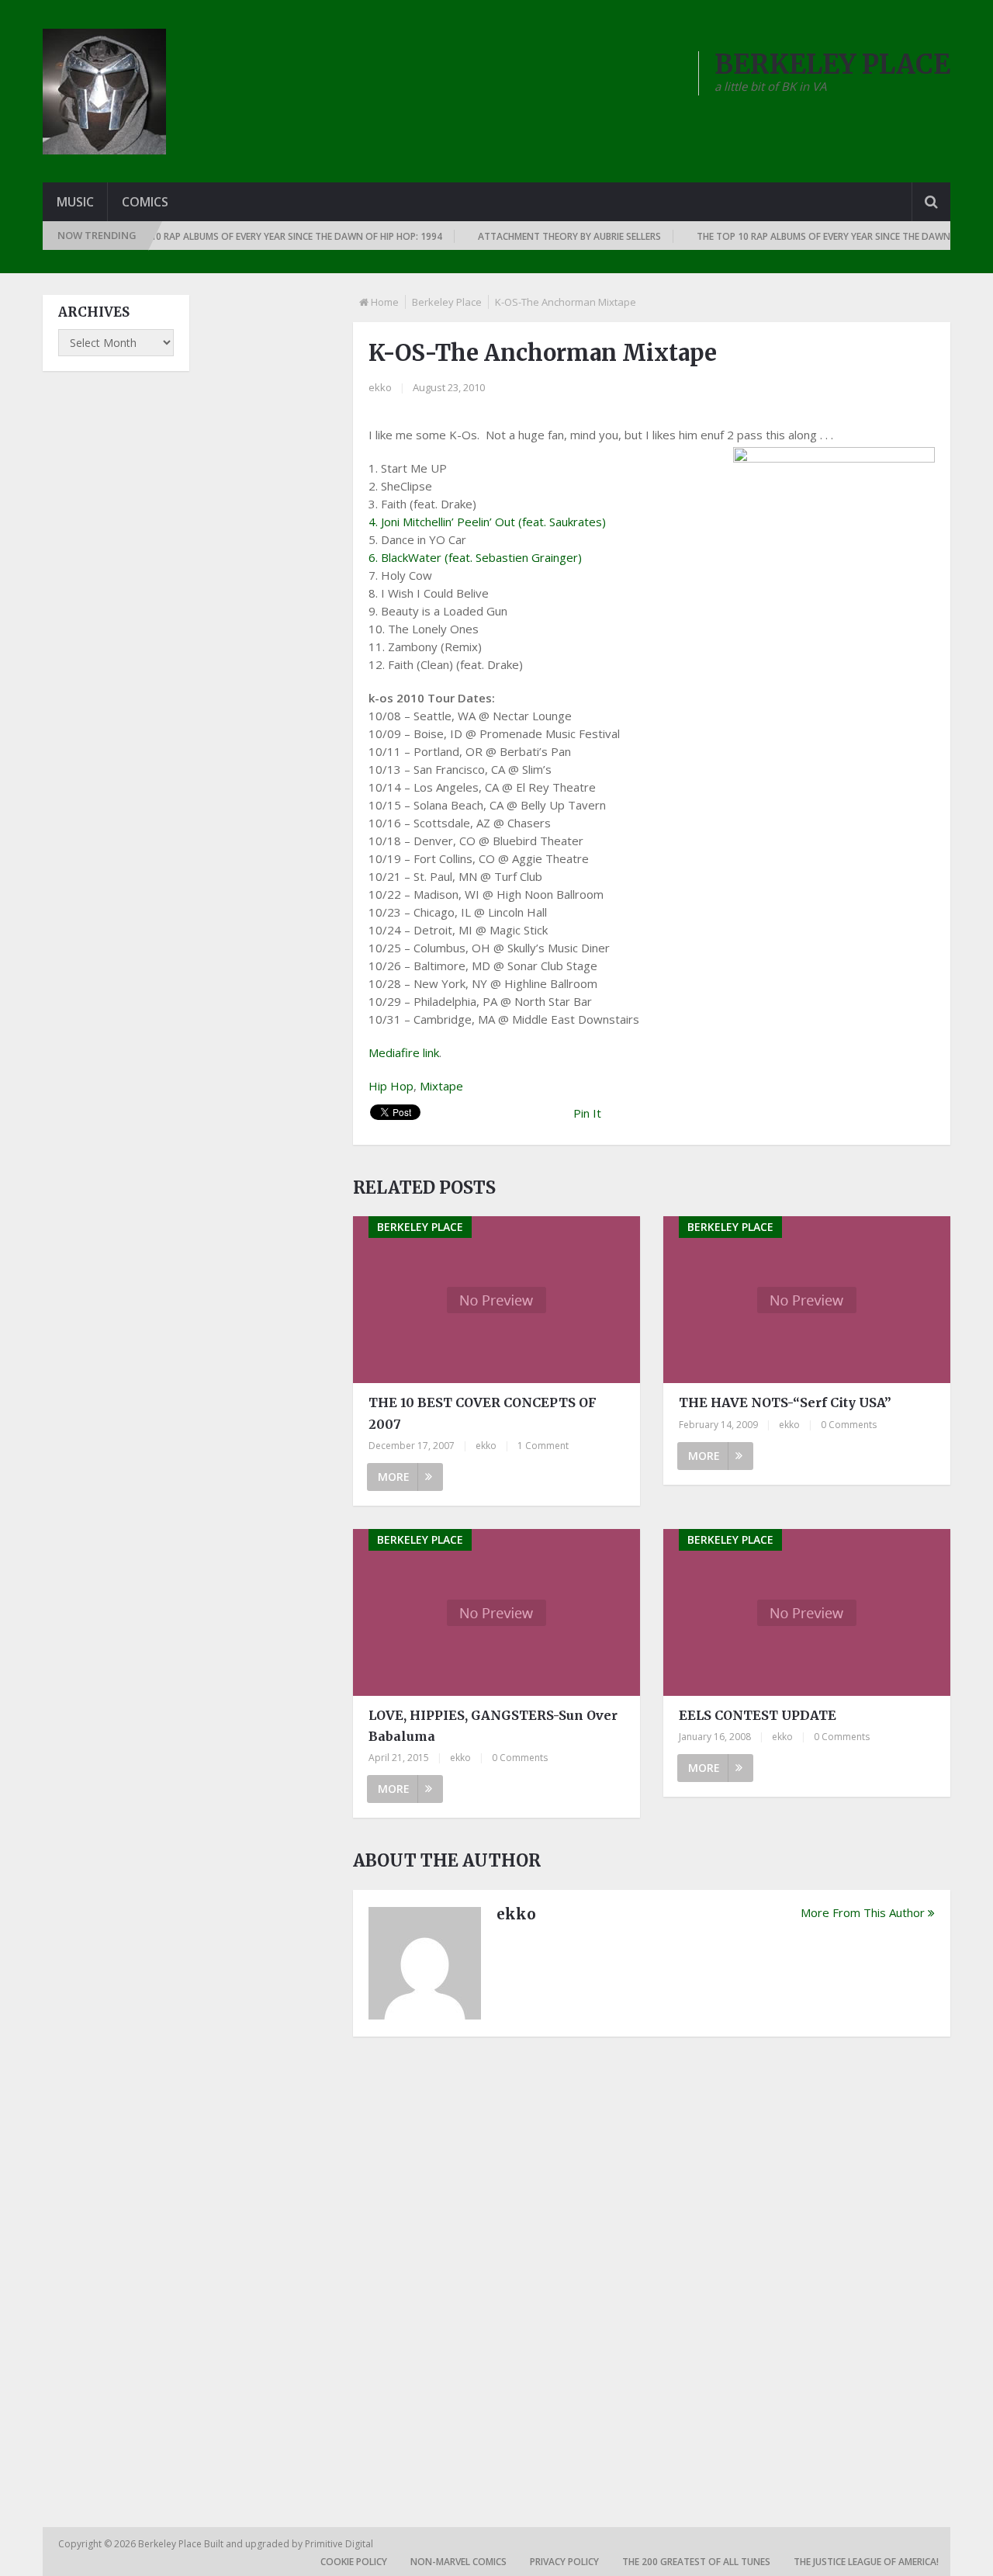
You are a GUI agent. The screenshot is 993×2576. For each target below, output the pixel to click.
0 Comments (849, 1425)
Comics (145, 202)
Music (75, 202)
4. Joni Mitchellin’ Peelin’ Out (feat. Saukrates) (487, 522)
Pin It (587, 1113)
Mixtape (441, 1086)
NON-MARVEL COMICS (458, 2562)
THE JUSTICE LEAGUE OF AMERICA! (866, 2562)
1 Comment (543, 1446)
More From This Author (863, 1912)
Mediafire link (404, 1052)
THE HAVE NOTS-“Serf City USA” (785, 1402)
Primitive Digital (339, 2544)
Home (385, 302)
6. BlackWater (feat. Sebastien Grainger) (475, 557)
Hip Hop (391, 1086)
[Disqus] (652, 2264)
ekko (380, 387)
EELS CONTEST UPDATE (758, 1715)
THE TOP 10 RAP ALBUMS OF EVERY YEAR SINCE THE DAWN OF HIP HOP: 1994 (250, 236)
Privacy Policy (564, 2562)
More (394, 1477)
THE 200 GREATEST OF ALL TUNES (696, 2562)
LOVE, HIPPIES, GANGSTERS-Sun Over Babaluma (493, 1726)
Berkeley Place (447, 302)
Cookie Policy (354, 2562)
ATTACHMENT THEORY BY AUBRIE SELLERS (544, 236)
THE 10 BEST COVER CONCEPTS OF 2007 (483, 1413)
